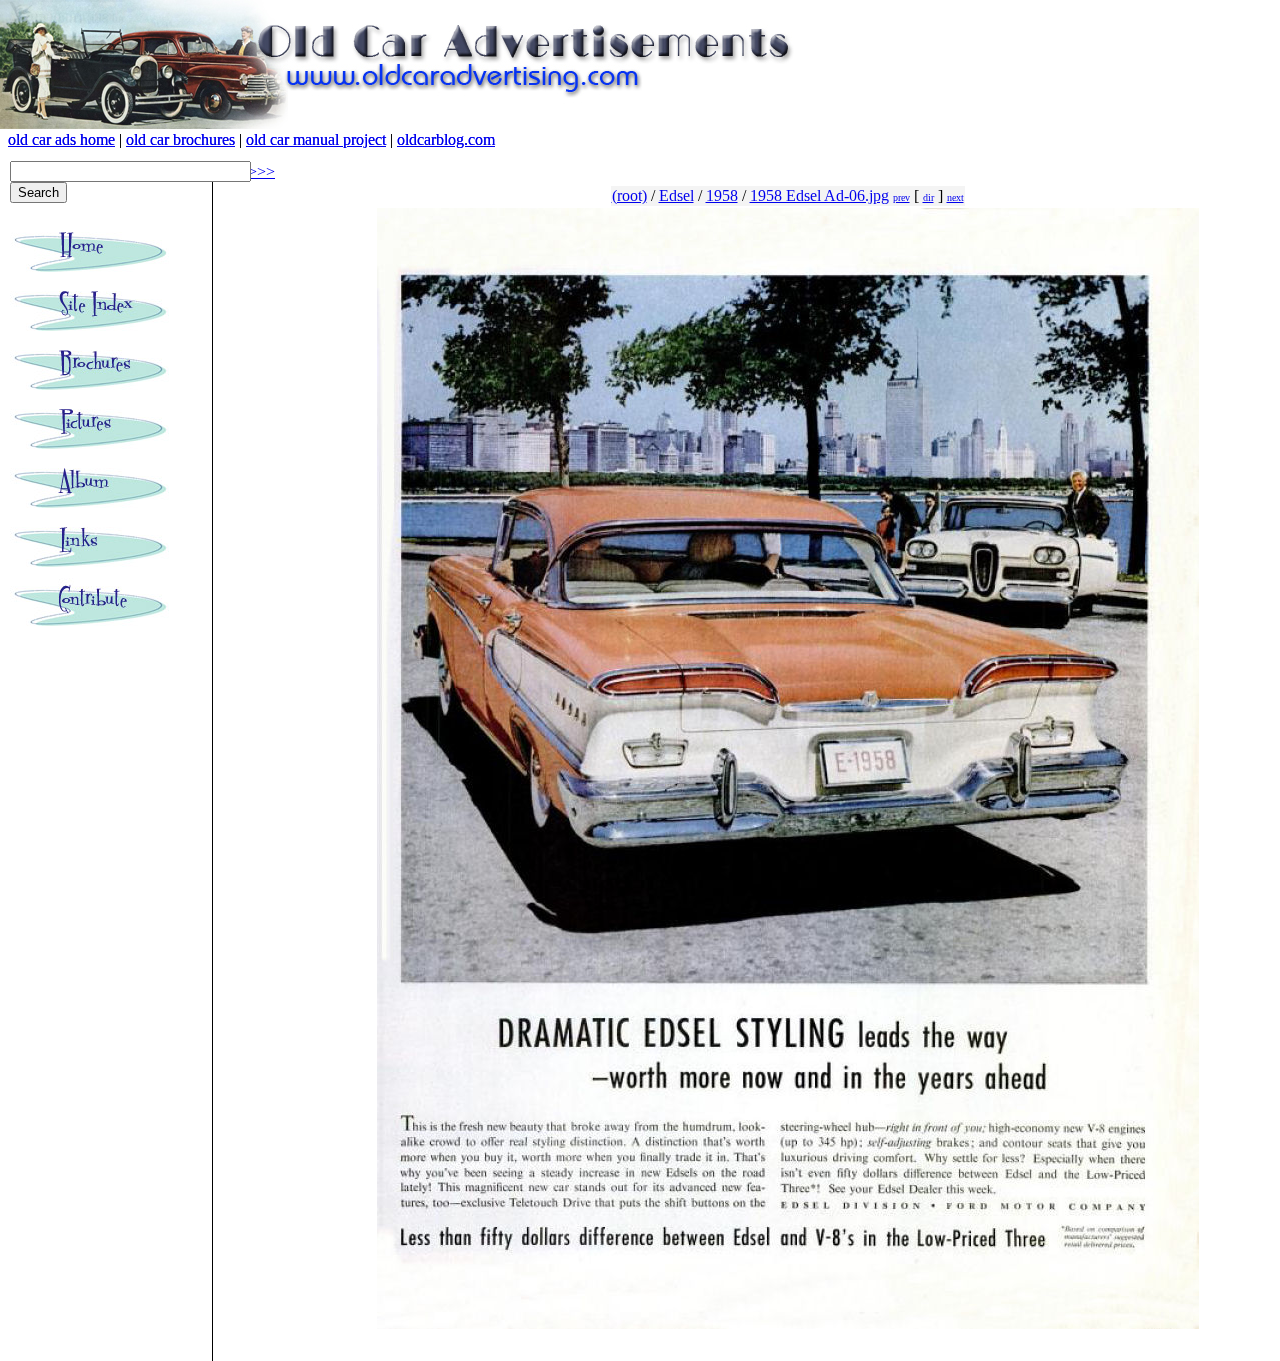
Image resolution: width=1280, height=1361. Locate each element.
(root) (629, 195)
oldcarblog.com (446, 139)
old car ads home (61, 139)
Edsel (676, 195)
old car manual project (316, 139)
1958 (722, 195)
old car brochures (180, 139)
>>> (261, 171)
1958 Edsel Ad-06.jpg (819, 195)
